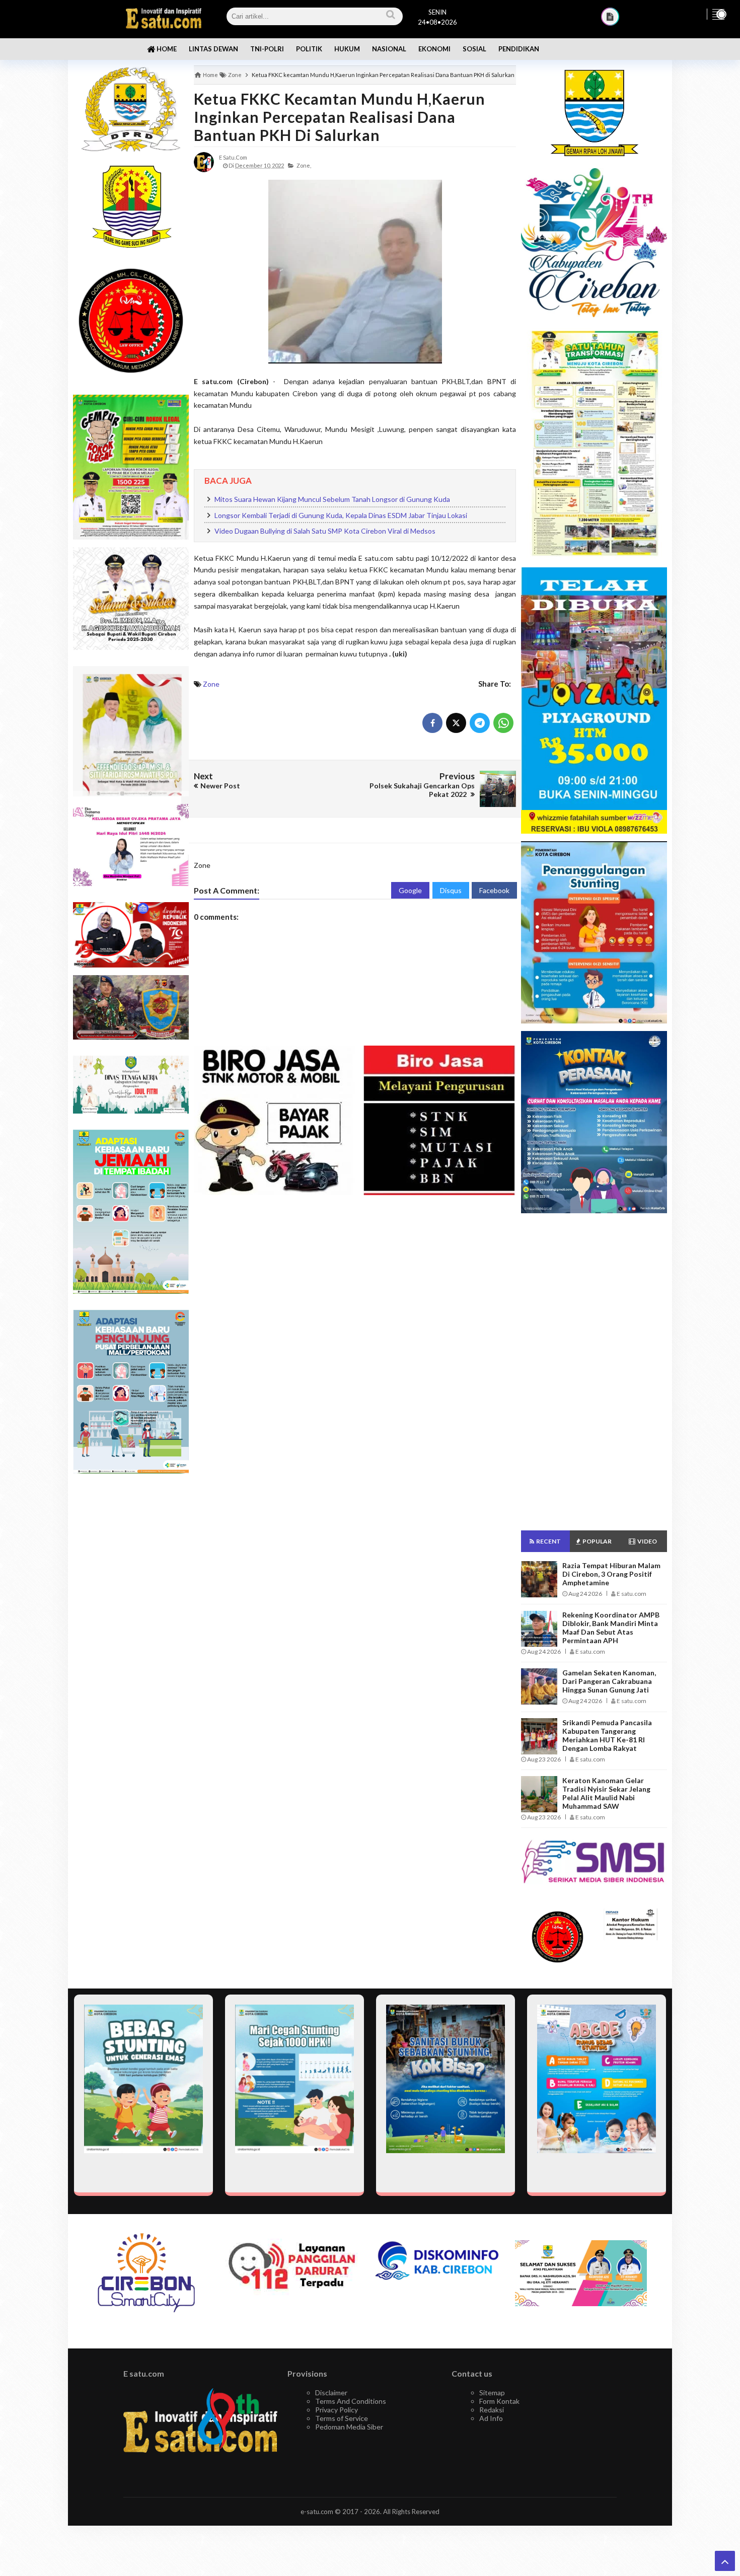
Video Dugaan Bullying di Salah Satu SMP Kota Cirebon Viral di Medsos (325, 531)
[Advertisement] (131, 1641)
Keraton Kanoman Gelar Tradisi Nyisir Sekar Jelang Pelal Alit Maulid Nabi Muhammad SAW (606, 1793)
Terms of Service (342, 2418)
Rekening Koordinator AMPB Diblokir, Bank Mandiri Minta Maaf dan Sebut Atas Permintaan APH (611, 1628)
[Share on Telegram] (480, 723)
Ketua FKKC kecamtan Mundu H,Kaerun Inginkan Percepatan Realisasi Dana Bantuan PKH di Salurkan (340, 117)
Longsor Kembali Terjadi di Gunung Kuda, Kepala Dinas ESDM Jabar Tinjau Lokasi (341, 515)
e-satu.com (317, 2512)
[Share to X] (456, 723)
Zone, (304, 165)
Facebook (494, 890)
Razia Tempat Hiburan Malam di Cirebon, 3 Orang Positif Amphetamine (611, 1574)
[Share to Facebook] (432, 723)
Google (410, 890)
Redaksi (492, 2410)
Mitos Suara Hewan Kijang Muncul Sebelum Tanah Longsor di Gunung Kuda (332, 499)
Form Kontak (499, 2401)
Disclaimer (331, 2393)
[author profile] (204, 161)
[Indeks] (610, 17)
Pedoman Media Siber (349, 2427)
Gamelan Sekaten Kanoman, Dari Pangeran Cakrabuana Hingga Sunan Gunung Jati (609, 1681)
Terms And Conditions (351, 2401)
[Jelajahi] (718, 14)
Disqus (451, 890)
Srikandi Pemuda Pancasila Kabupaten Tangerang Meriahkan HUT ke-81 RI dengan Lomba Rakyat (607, 1735)
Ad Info (491, 2418)
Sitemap (492, 2393)
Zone (211, 684)
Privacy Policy (337, 2410)
